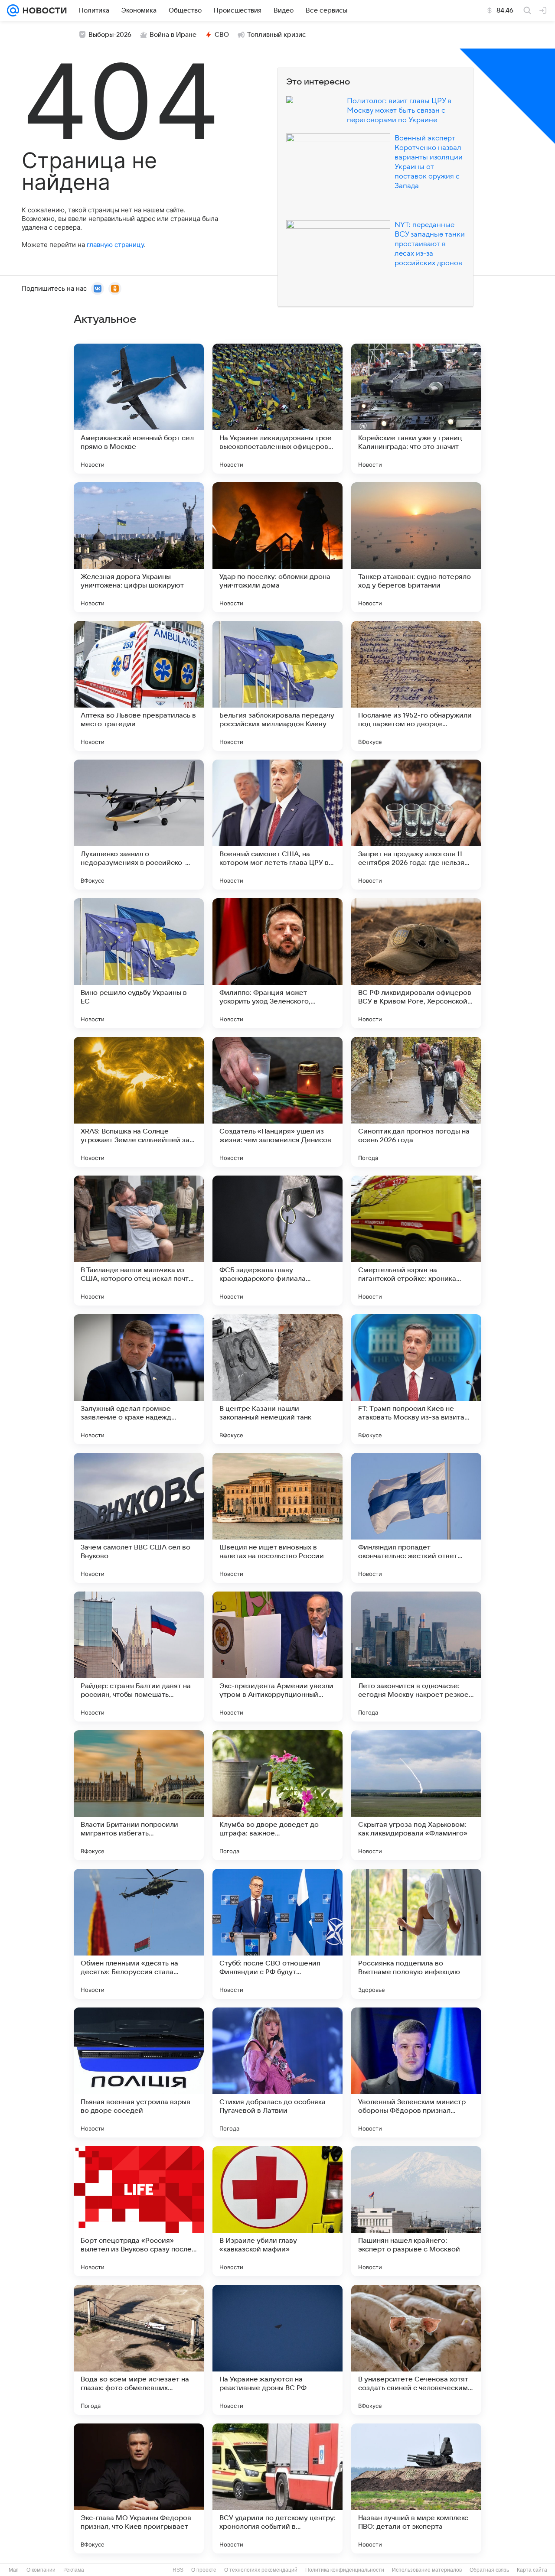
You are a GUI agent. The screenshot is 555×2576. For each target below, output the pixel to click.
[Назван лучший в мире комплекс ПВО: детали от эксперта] (416, 2488)
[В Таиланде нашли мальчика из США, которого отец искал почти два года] (139, 1241)
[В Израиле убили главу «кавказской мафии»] (277, 2211)
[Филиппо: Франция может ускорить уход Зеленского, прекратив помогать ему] (277, 963)
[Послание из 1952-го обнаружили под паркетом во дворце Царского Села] (416, 686)
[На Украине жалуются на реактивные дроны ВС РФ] (277, 2350)
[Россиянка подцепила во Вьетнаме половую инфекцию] (416, 1934)
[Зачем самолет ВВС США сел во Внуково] (139, 1518)
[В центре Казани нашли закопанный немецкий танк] (277, 1379)
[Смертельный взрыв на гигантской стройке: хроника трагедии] (416, 1241)
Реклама (74, 2570)
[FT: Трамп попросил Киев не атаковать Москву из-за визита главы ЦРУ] (416, 1379)
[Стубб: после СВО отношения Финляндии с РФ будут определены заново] (277, 1934)
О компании (41, 2570)
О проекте (204, 2570)
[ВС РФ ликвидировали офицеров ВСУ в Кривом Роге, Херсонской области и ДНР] (416, 963)
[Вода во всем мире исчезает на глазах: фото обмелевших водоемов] (139, 2350)
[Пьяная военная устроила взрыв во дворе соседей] (139, 2072)
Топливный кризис (277, 35)
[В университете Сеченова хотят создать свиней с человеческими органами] (416, 2350)
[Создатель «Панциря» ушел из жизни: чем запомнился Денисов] (277, 1102)
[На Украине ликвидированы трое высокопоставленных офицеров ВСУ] (277, 409)
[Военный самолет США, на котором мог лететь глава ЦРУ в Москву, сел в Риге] (277, 825)
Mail (14, 2570)
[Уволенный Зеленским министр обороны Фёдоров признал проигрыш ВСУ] (416, 2072)
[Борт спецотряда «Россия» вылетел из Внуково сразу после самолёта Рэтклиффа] (139, 2211)
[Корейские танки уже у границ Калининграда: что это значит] (416, 409)
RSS (178, 2570)
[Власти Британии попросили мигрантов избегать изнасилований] (139, 1795)
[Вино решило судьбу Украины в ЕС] (139, 963)
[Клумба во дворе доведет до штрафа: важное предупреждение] (277, 1795)
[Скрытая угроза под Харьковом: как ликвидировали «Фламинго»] (416, 1795)
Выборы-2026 (110, 35)
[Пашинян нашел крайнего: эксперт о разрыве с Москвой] (416, 2211)
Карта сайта (532, 2570)
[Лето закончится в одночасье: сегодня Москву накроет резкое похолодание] (416, 1657)
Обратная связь (489, 2570)
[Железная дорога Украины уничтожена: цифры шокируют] (139, 547)
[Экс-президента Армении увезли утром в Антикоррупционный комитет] (277, 1657)
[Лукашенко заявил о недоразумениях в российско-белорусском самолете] (139, 825)
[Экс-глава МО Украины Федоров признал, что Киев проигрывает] (139, 2488)
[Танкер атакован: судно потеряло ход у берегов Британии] (416, 547)
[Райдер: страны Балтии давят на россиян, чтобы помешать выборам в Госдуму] (139, 1657)
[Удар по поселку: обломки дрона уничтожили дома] (277, 547)
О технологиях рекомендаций (261, 2570)
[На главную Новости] (43, 10)
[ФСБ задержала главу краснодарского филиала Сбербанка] (277, 1241)
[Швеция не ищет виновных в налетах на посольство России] (277, 1518)
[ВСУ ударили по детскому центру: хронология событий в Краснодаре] (277, 2488)
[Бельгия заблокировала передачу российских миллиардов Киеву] (277, 686)
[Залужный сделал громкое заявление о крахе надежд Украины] (139, 1379)
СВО (222, 35)
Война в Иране (173, 35)
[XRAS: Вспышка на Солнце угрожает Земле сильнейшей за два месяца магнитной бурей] (139, 1102)
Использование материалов (427, 2570)
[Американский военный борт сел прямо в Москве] (139, 409)
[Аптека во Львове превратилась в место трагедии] (139, 686)
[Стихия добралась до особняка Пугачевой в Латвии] (277, 2072)
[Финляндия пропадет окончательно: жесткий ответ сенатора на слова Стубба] (416, 1518)
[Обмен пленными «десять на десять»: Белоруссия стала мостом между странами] (139, 1934)
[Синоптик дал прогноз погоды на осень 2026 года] (416, 1102)
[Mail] (13, 10)
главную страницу (115, 245)
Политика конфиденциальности (345, 2570)
